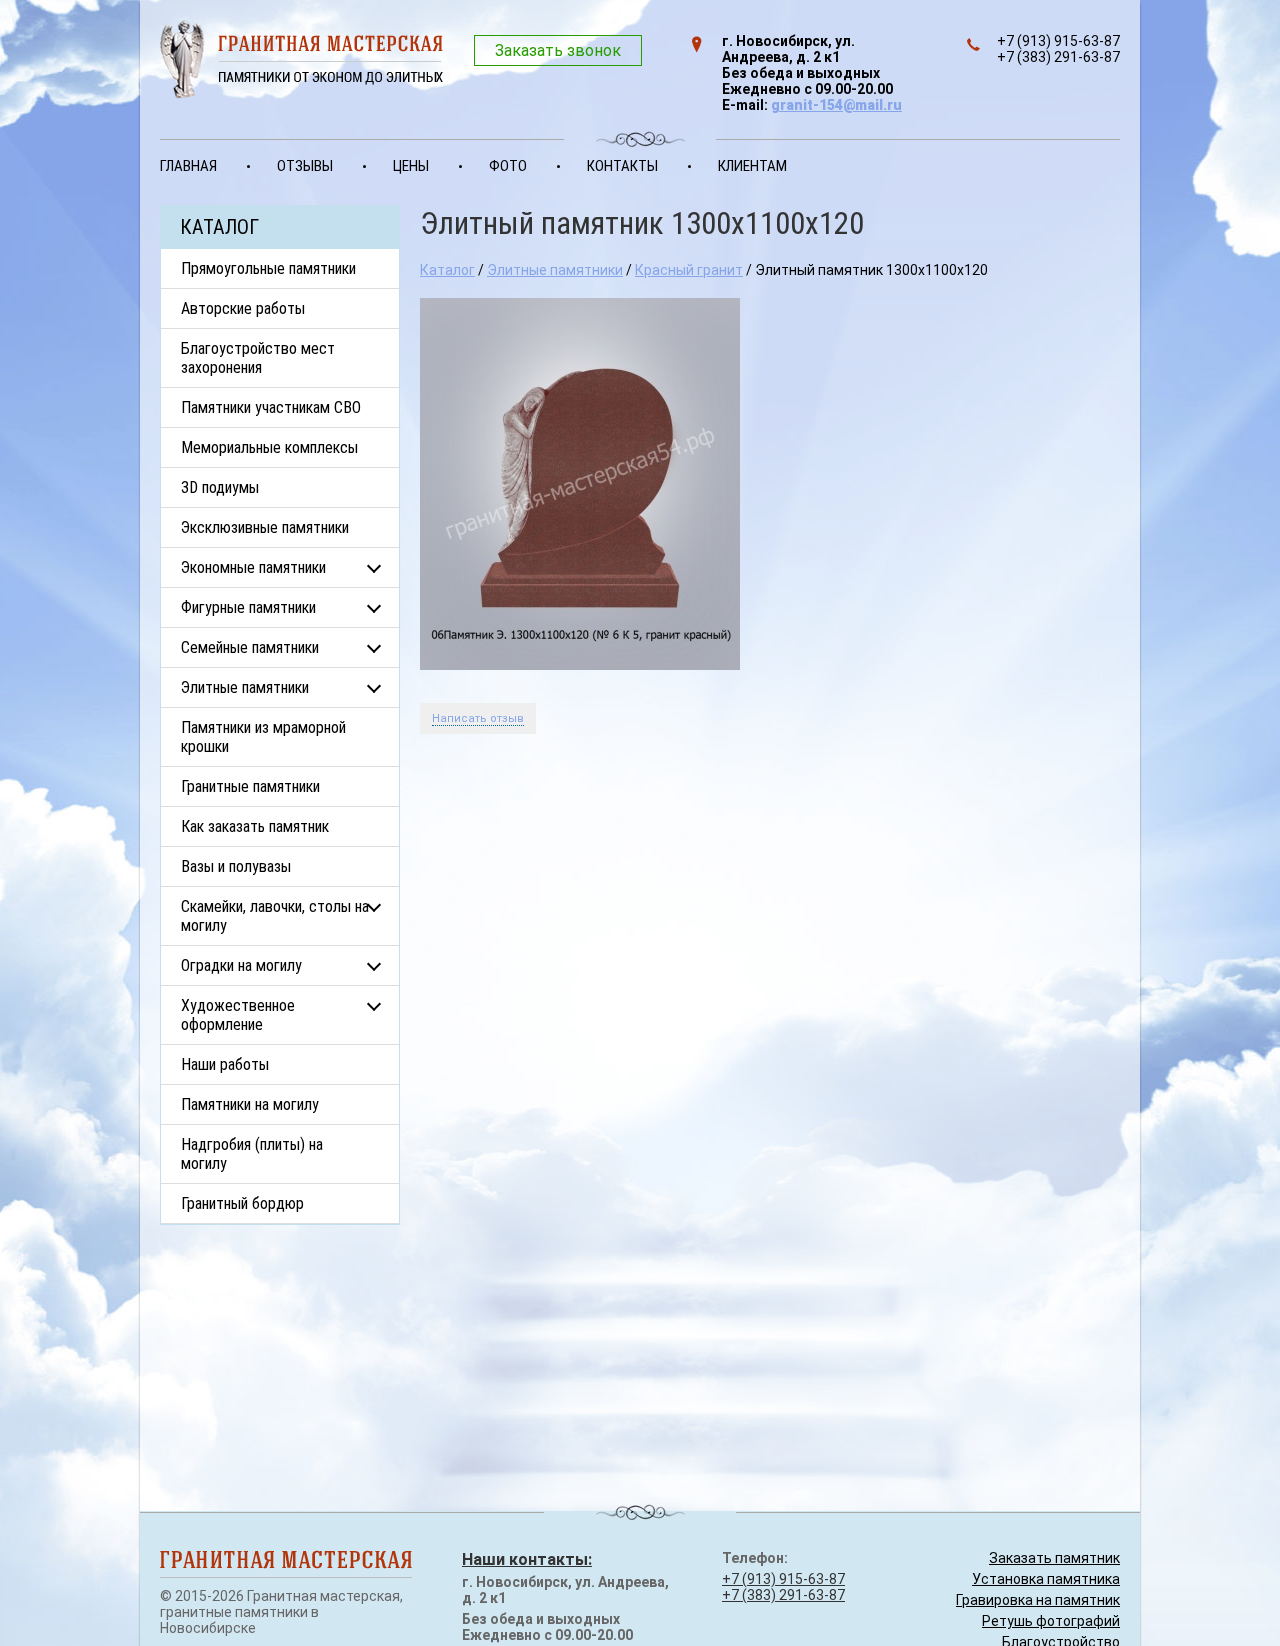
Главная (188, 166)
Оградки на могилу (241, 965)
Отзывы (305, 166)
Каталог (447, 270)
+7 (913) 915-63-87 (783, 1579)
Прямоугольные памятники (268, 268)
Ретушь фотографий (1051, 1621)
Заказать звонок (558, 50)
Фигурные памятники (248, 607)
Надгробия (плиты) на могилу (252, 1154)
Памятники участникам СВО (271, 407)
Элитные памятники (245, 687)
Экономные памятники (253, 567)
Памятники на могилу (250, 1104)
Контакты (622, 166)
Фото (508, 166)
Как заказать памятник (255, 826)
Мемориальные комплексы (269, 447)
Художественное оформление (238, 1015)
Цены (411, 166)
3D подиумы (220, 487)
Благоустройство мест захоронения (258, 358)
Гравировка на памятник (1038, 1600)
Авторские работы (243, 308)
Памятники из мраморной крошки (263, 737)
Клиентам (752, 166)
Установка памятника (1046, 1579)
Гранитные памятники (250, 786)
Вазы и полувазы (236, 866)
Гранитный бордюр (242, 1203)
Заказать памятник (1054, 1558)
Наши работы (225, 1064)
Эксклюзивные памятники (265, 527)
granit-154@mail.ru (836, 105)
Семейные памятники (250, 647)
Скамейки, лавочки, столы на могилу (275, 916)
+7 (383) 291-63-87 (783, 1595)
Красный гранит (689, 270)
